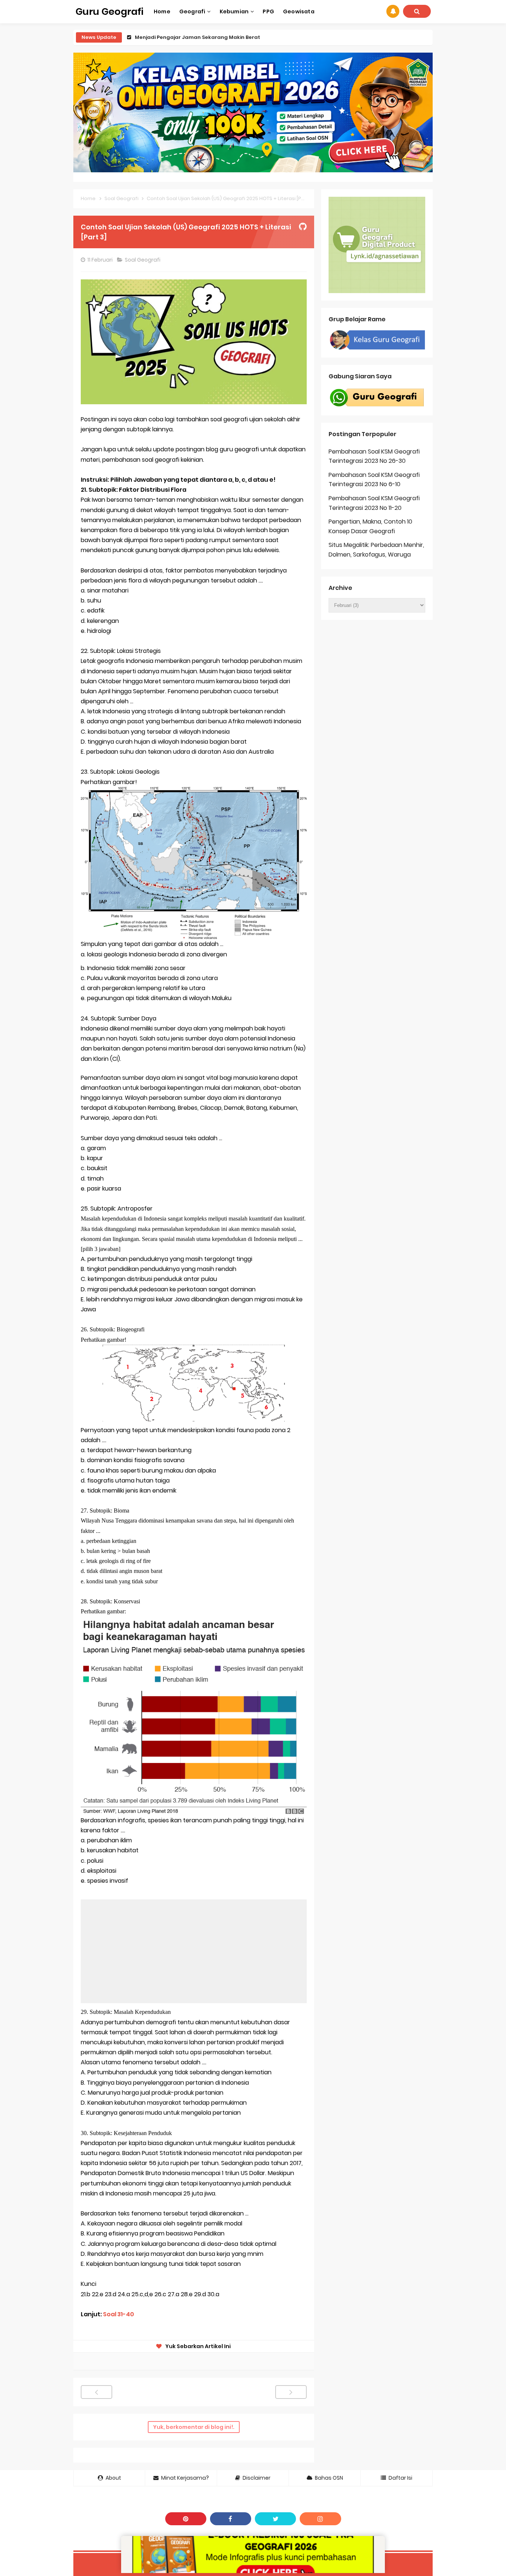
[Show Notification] (393, 11)
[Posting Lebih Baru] (96, 2392)
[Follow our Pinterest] (186, 2519)
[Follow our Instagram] (320, 2519)
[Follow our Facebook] (231, 2519)
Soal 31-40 (119, 2314)
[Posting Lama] (291, 2392)
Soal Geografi (143, 260)
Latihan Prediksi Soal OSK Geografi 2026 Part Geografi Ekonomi (217, 37)
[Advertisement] (194, 1951)
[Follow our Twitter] (275, 2519)
